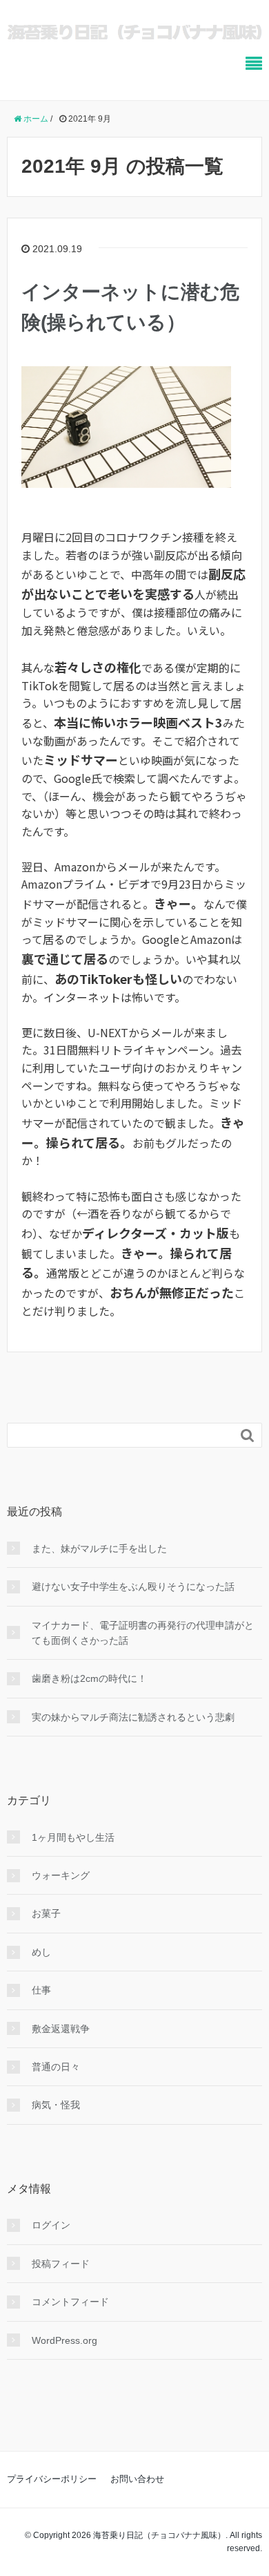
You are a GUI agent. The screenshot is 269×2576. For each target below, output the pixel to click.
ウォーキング (61, 1875)
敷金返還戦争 (61, 2029)
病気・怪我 (56, 2105)
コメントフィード (70, 2302)
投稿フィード (61, 2264)
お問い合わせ (137, 2479)
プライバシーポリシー (52, 2479)
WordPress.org (64, 2340)
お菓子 (46, 1913)
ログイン (51, 2225)
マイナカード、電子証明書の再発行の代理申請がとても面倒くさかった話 (143, 1633)
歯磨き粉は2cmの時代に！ (89, 1678)
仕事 (41, 1990)
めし (41, 1952)
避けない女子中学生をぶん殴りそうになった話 (133, 1587)
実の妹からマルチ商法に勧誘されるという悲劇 (133, 1717)
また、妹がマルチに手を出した (99, 1549)
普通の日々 (56, 2067)
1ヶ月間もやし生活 (73, 1837)
